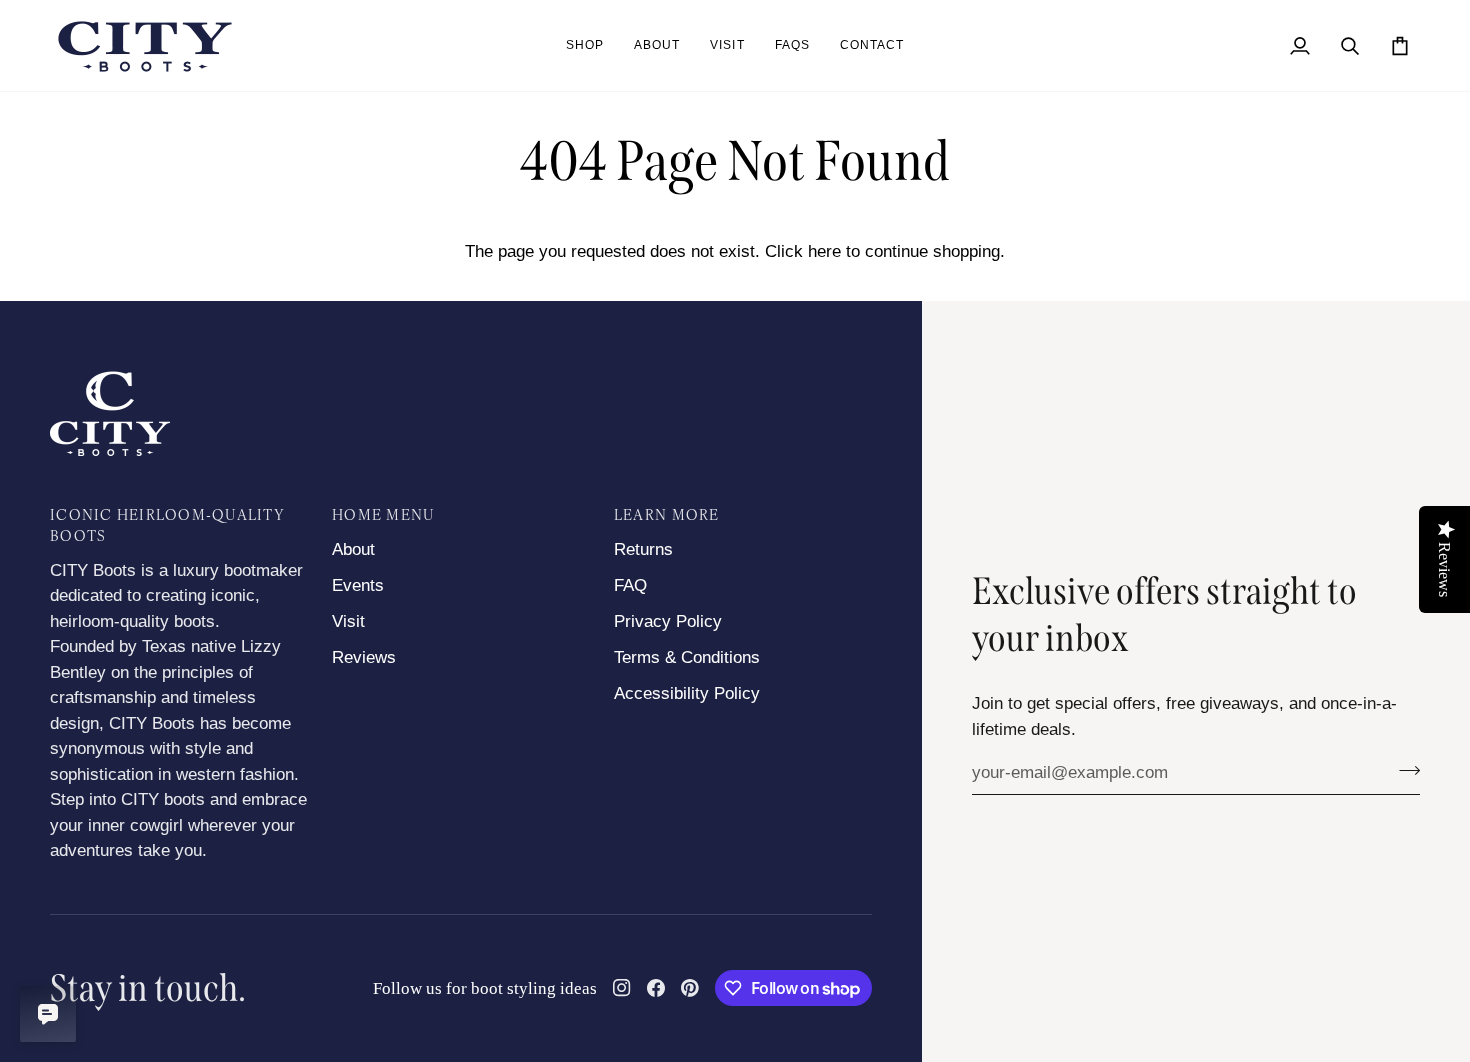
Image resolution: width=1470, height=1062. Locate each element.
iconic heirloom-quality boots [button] (167, 527)
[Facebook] (656, 988)
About (353, 549)
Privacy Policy (668, 621)
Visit (348, 621)
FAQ (630, 585)
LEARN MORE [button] (667, 516)
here (824, 251)
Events (358, 585)
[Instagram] (622, 988)
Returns (643, 549)
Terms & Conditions (687, 657)
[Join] (1403, 770)
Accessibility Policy (687, 693)
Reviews (364, 657)
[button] (585, 45)
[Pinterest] (690, 988)
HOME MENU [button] (383, 516)
